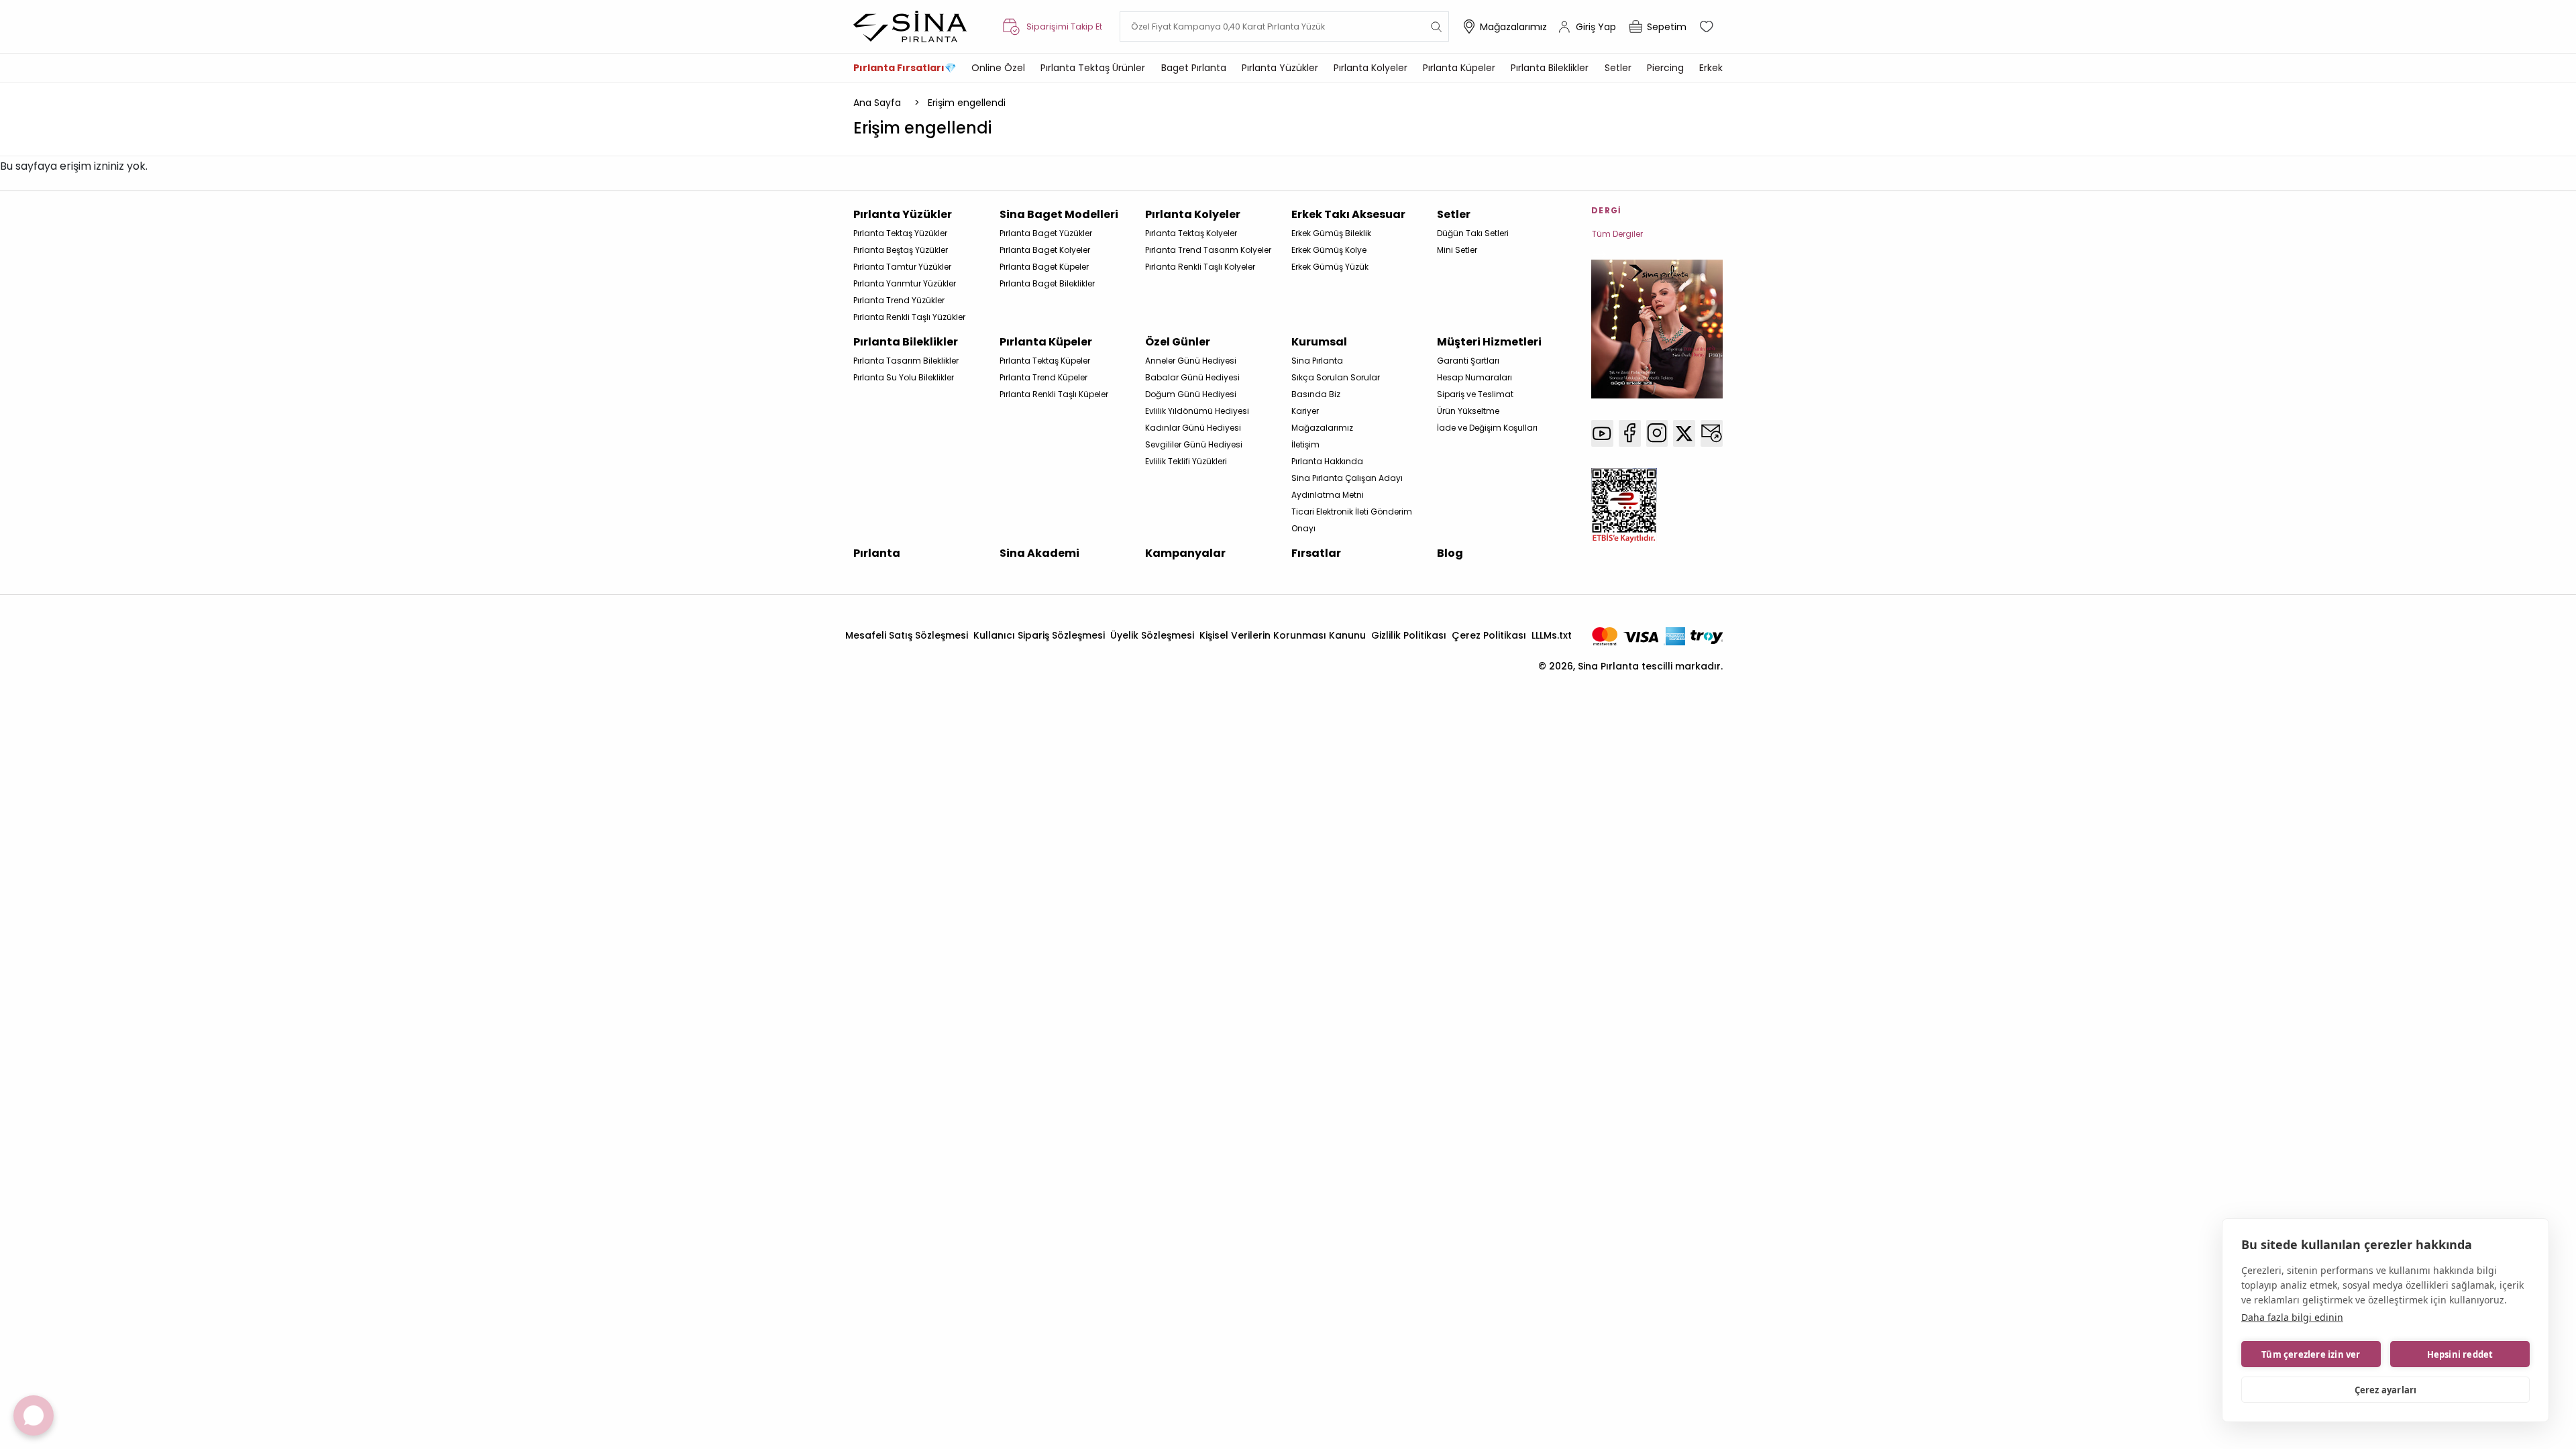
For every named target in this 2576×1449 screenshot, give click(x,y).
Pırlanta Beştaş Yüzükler (901, 250)
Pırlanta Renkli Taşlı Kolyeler (1200, 267)
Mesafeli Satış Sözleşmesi (907, 635)
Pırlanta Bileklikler (1550, 68)
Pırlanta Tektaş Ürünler (1093, 68)
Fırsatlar (1316, 553)
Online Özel (998, 68)
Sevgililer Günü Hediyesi (1194, 444)
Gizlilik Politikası (1409, 635)
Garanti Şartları (1468, 361)
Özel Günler (1178, 342)
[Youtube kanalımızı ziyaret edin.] (1602, 433)
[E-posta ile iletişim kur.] (1712, 433)
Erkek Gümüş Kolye (1329, 250)
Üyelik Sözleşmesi (1152, 635)
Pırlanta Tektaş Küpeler (1045, 361)
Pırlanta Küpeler (1459, 68)
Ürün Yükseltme (1468, 411)
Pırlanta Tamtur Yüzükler (902, 267)
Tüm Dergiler (1617, 234)
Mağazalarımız (1513, 27)
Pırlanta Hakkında (1327, 461)
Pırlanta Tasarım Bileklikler (906, 361)
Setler (1618, 68)
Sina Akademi (1039, 553)
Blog (1450, 553)
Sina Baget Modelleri (1059, 214)
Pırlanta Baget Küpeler (1044, 267)
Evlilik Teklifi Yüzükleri (1186, 461)
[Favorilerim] (1708, 27)
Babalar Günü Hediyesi (1192, 377)
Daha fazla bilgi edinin (2292, 1317)
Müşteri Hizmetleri (1489, 342)
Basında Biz (1316, 394)
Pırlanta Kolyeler (1371, 68)
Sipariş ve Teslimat (1475, 394)
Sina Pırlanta (1317, 361)
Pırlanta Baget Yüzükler (1046, 233)
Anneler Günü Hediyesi (1191, 361)
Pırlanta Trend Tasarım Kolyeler (1208, 250)
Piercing (1665, 68)
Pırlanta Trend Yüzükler (899, 300)
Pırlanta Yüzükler (1280, 68)
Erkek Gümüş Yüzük (1330, 267)
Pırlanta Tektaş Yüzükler (900, 233)
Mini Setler (1457, 250)
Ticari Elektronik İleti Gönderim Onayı (1352, 520)
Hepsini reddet (2460, 1354)
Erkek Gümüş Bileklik (1331, 233)
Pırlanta (877, 553)
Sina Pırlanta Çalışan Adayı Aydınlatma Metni (1347, 486)
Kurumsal (1319, 342)
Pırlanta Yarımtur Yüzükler (905, 283)
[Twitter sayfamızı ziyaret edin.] (1684, 433)
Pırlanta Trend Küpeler (1043, 377)
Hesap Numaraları (1474, 377)
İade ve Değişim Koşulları (1487, 428)
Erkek (1711, 68)
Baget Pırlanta (1194, 68)
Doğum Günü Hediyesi (1191, 394)
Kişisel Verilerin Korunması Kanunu (1283, 635)
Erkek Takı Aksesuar (1348, 214)
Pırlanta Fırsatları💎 (905, 68)
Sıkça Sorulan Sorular (1336, 377)
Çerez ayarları (2386, 1390)
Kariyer (1305, 411)
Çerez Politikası (1489, 635)
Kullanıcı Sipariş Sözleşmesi (1039, 635)
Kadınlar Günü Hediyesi (1193, 428)
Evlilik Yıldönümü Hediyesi (1197, 411)
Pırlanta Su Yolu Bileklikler (904, 377)
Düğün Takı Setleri (1473, 233)
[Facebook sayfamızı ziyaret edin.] (1630, 433)
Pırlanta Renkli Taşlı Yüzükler (909, 317)
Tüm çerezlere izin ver (2311, 1354)
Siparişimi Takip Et (1064, 26)
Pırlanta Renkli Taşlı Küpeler (1054, 394)
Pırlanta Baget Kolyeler (1045, 250)
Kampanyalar (1185, 553)
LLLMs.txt (1552, 635)
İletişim (1305, 444)
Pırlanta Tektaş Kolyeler (1191, 233)
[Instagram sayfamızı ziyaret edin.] (1657, 433)
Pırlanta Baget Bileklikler (1047, 283)
